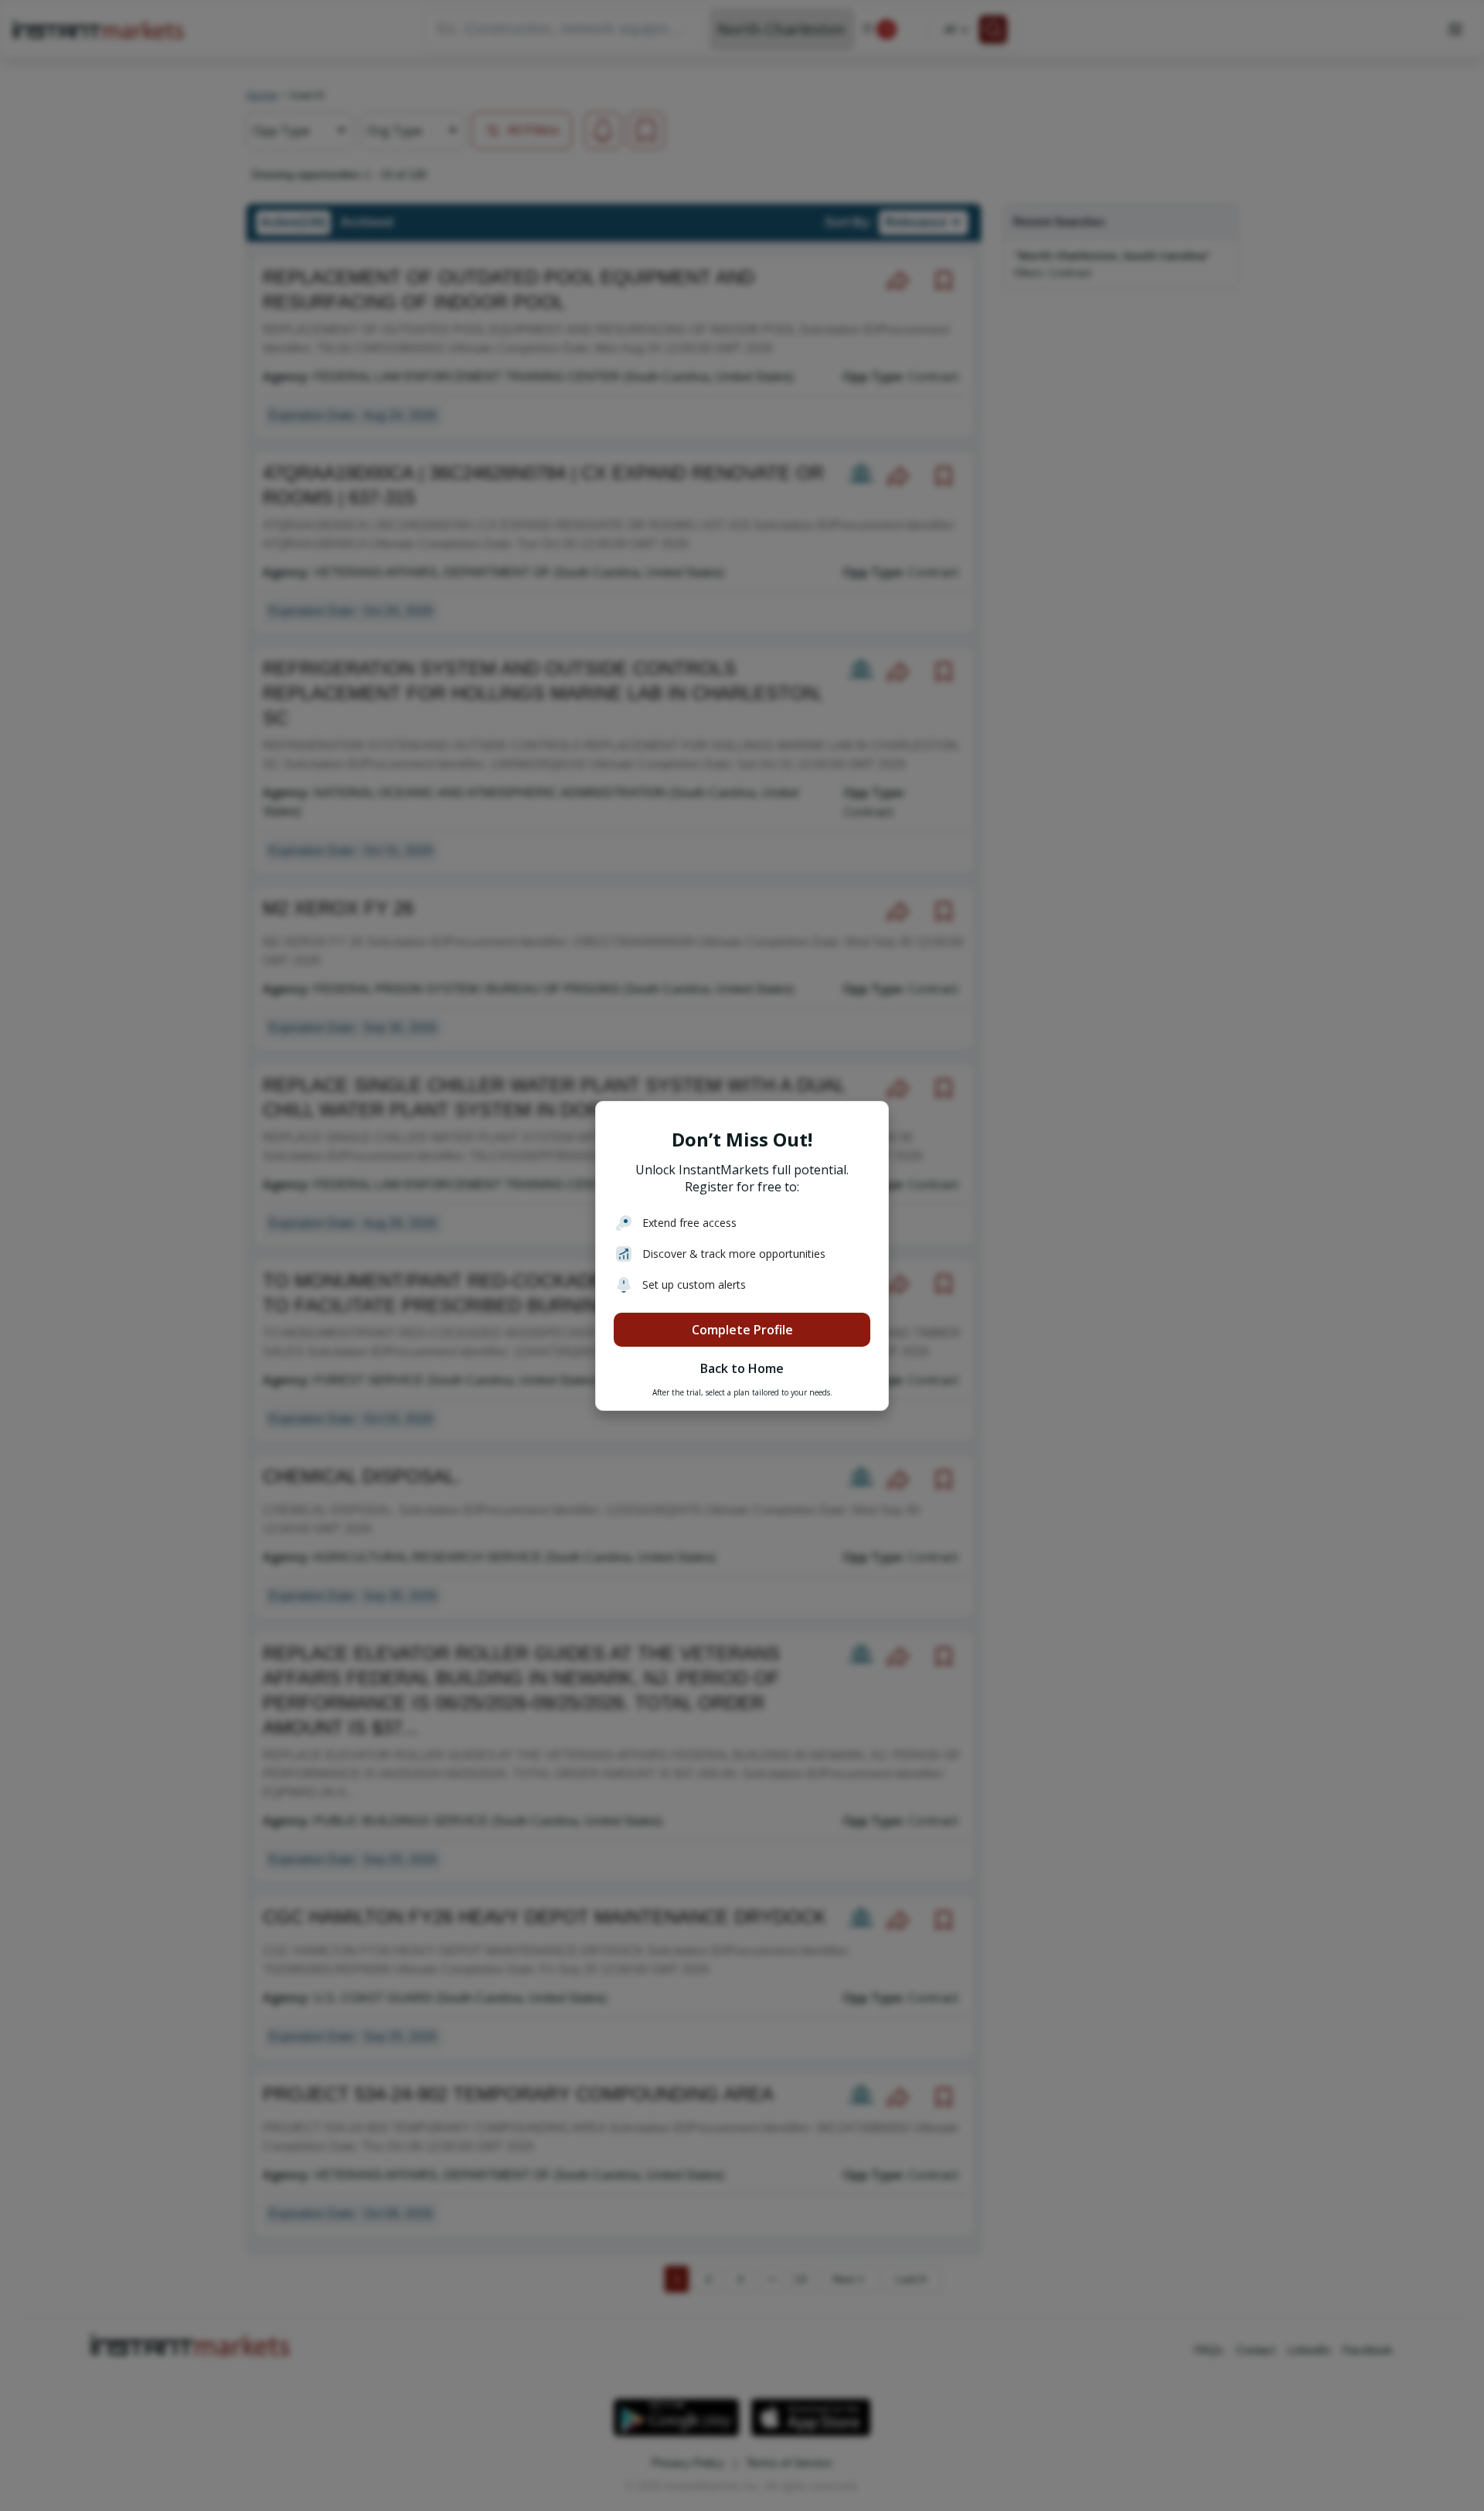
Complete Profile (742, 1330)
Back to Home (742, 1368)
